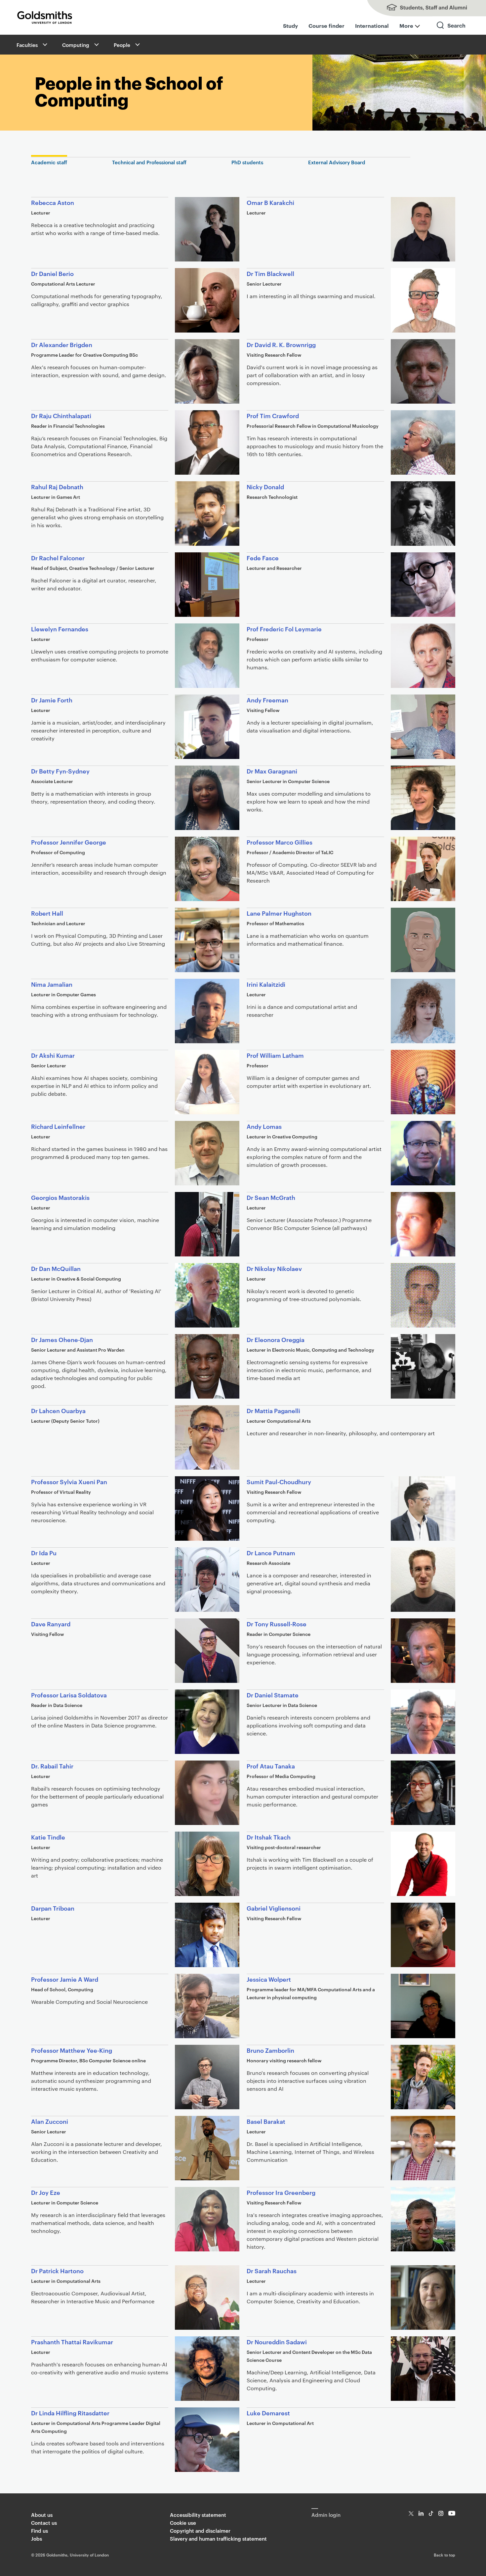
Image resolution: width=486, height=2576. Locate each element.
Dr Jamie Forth (52, 700)
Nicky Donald (265, 486)
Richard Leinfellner (58, 1126)
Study (290, 25)
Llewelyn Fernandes (60, 629)
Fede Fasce (263, 557)
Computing (76, 45)
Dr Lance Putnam (271, 1552)
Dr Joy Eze (46, 2192)
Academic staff (49, 162)
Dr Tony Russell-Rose (277, 1624)
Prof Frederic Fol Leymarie (284, 629)
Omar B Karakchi (270, 202)
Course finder (326, 25)
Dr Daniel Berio (52, 273)
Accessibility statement (198, 2515)
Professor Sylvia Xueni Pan (69, 1481)
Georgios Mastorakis (60, 1197)
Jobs (37, 2538)
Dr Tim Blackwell (270, 273)
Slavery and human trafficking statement (218, 2538)
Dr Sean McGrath (271, 1197)
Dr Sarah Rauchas (272, 2270)
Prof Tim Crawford (273, 415)
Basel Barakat (266, 2121)
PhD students (247, 162)
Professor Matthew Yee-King (72, 2050)
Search (451, 31)
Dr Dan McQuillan (56, 1268)
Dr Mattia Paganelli (273, 1410)
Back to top (445, 2555)
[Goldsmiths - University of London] (45, 18)
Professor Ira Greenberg (281, 2192)
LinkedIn (421, 2513)
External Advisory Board (337, 162)
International (372, 25)
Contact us (44, 2523)
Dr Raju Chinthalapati (61, 415)
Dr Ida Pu (44, 1552)
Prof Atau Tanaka (271, 1766)
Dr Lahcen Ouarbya (58, 1410)
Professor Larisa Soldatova (69, 1695)
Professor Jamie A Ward (65, 1979)
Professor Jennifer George (69, 842)
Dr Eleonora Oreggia (276, 1339)
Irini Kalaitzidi (266, 984)
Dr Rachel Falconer (58, 557)
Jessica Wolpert (269, 1979)
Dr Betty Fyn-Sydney (60, 771)
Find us (40, 2531)
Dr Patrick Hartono (57, 2270)
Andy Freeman (267, 700)
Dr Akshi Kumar (53, 1055)
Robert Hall (47, 913)
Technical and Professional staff (149, 162)
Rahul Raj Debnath (57, 486)
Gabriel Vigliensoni (274, 1908)
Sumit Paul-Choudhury (279, 1481)
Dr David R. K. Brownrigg (281, 344)
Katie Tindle (48, 1837)
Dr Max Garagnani (272, 771)
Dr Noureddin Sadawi (277, 2341)
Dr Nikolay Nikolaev (274, 1268)
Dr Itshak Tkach (269, 1837)
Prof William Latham (275, 1055)
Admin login (326, 2515)
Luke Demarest (268, 2413)
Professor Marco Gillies (280, 842)
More (406, 25)
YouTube (452, 2513)
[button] (44, 45)
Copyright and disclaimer (200, 2531)
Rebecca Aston (53, 202)
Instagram (441, 2513)
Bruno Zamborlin (270, 2050)
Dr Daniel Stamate (273, 1695)
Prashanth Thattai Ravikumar (72, 2341)
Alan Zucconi (50, 2121)
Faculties (27, 45)
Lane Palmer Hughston (279, 913)
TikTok (431, 2513)
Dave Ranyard (51, 1624)
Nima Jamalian (52, 984)
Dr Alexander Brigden (62, 344)
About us (42, 2515)
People (122, 45)
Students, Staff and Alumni (420, 8)
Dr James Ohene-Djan (62, 1339)
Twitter (411, 2513)
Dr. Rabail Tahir (52, 1766)
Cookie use (183, 2523)
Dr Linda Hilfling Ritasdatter (71, 2413)
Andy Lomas (264, 1126)
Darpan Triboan (53, 1908)
